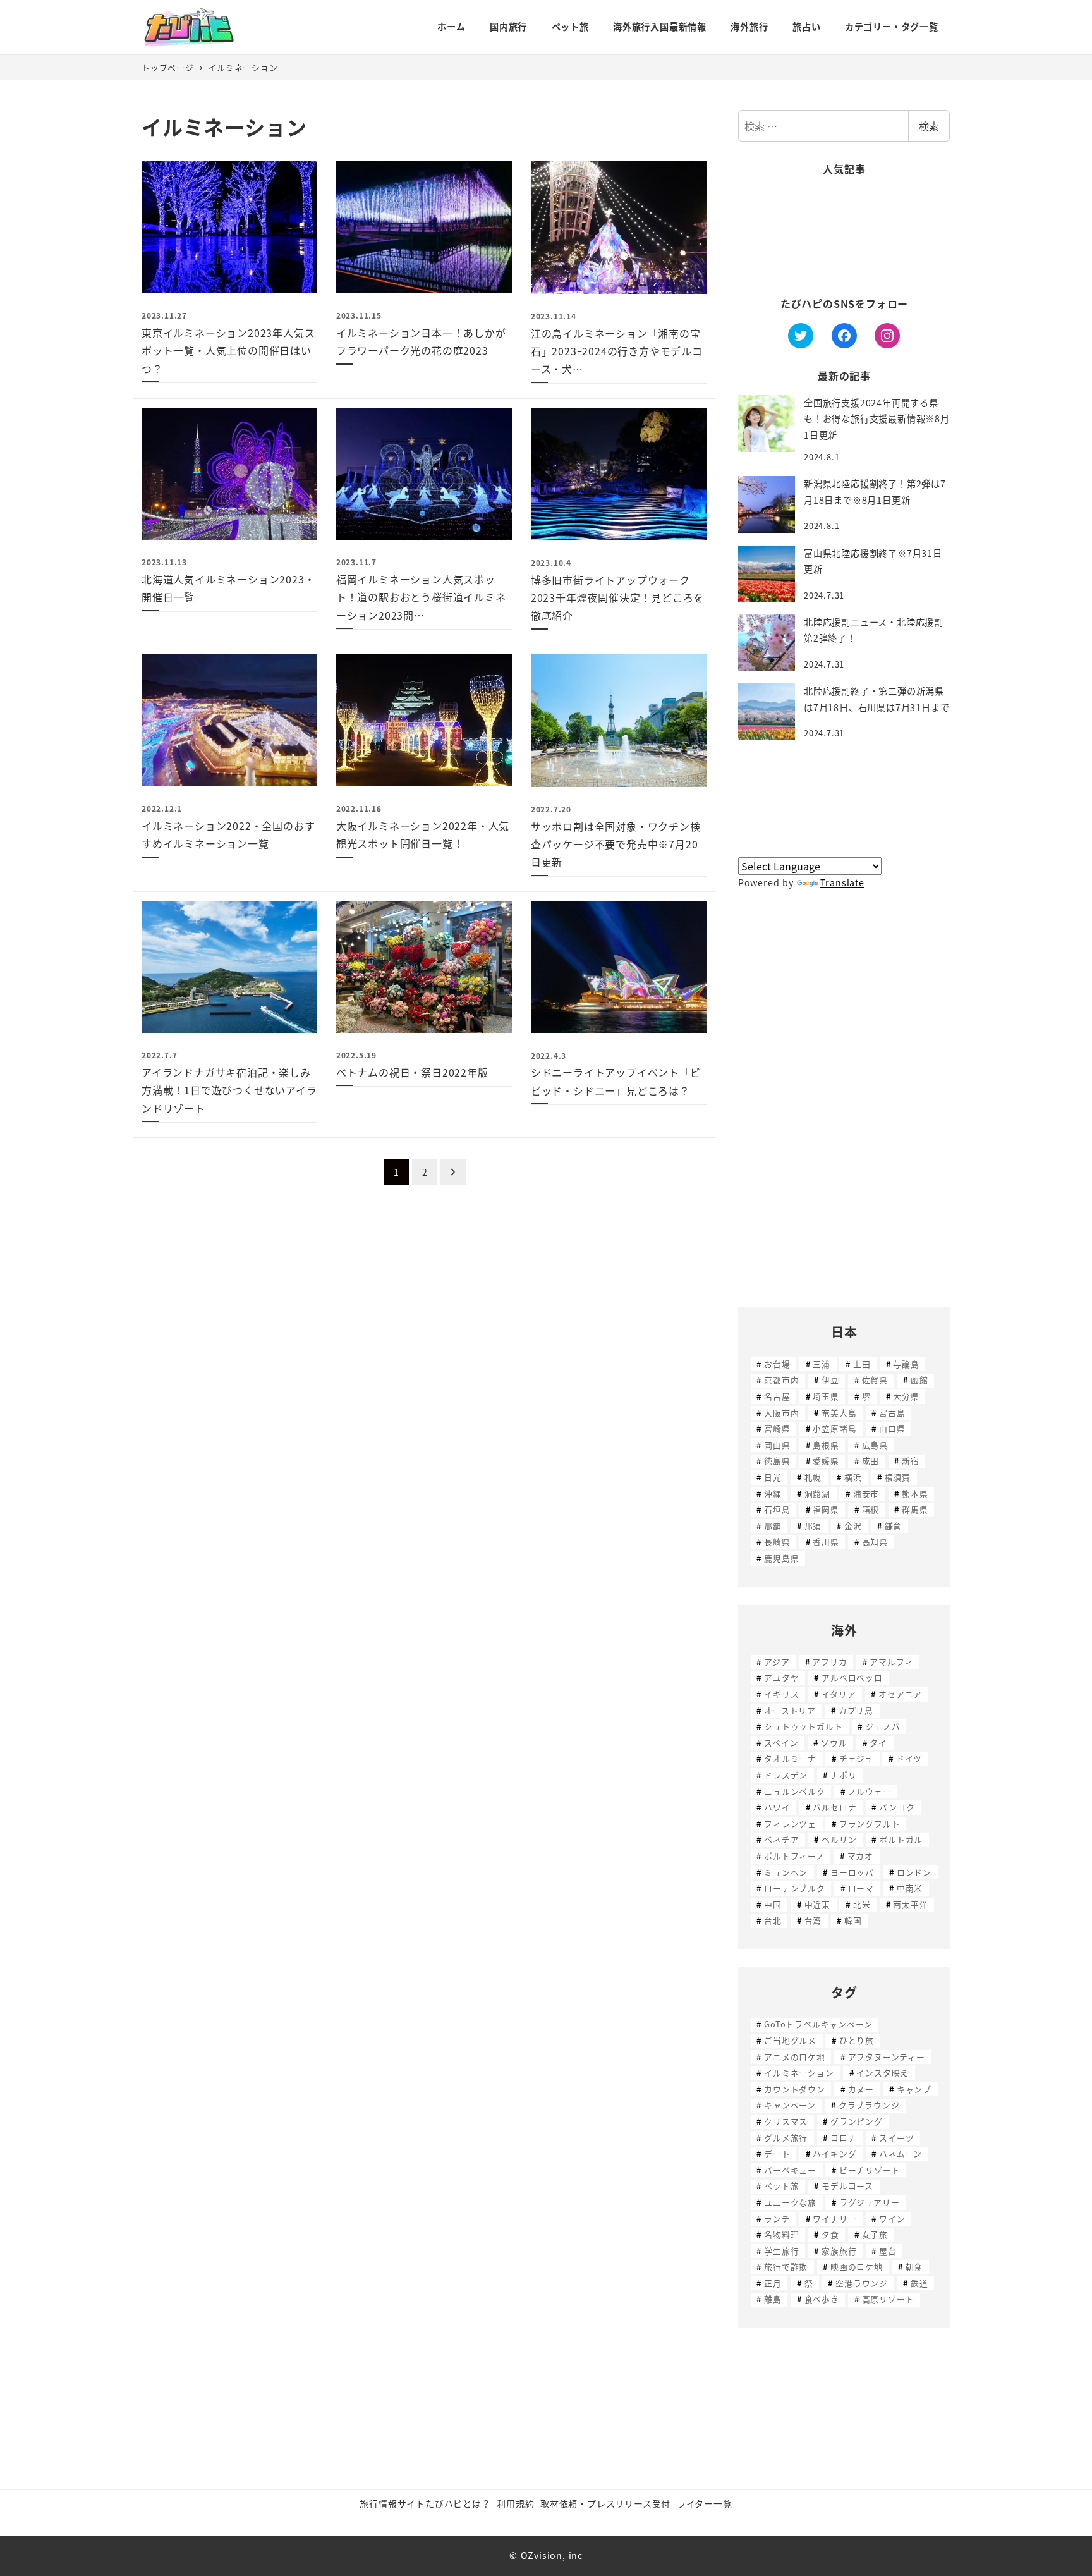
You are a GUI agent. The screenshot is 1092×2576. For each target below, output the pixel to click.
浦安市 (866, 1493)
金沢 (853, 1526)
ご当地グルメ (790, 2040)
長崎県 (777, 1541)
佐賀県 (875, 1380)
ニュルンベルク (795, 1791)
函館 (919, 1380)
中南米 (910, 1888)
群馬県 (915, 1509)
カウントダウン (795, 2089)
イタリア (839, 1694)
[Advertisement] (844, 237)
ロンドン (914, 1872)
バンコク (897, 1807)
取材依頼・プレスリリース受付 (605, 2503)
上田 (862, 1364)
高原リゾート (888, 2299)
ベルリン (839, 1839)
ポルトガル (901, 1839)
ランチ (777, 2219)
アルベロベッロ (852, 1677)
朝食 (914, 2267)
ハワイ (777, 1807)
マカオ (860, 1856)
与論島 (906, 1364)
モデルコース (847, 2186)
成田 (871, 1461)
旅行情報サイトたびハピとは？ (425, 2503)
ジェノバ (883, 1726)
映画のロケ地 (857, 2267)
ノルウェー (870, 1791)
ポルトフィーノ (794, 1856)
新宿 (911, 1461)
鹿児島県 (781, 1558)
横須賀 (898, 1477)
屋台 (888, 2251)
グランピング (857, 2121)
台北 (773, 1920)
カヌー (861, 2089)
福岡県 (826, 1509)
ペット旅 (781, 2186)
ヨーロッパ (852, 1872)
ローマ (861, 1888)
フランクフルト (870, 1823)
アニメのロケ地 (795, 2057)
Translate (842, 882)
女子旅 (875, 2234)
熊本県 (915, 1493)
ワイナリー (834, 2219)
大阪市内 (781, 1413)
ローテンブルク (795, 1888)
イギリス (781, 1694)
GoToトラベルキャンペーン (818, 2024)
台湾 (813, 1920)
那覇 (773, 1526)
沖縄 (773, 1493)
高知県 (875, 1541)
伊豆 (830, 1380)
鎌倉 (894, 1526)
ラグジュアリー (870, 2202)
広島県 (875, 1445)
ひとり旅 (857, 2040)
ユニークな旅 (790, 2202)
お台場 (777, 1364)
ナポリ (843, 1775)
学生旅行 (781, 2251)
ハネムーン (901, 2153)
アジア (777, 1662)
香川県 (826, 1541)
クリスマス (786, 2121)
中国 (773, 1904)
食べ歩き (822, 2299)
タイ (878, 1743)
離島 (773, 2299)
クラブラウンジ (869, 2105)
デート (777, 2153)
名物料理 (781, 2234)
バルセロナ (834, 1807)
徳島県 (777, 1461)
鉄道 (919, 2283)
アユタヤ (781, 1677)
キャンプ (914, 2089)
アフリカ (829, 1662)
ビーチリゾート (870, 2170)
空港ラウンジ (862, 2283)
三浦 (822, 1364)
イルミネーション (799, 2072)
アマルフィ (891, 1662)
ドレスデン (786, 1775)
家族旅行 (839, 2251)
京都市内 (781, 1380)
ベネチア (781, 1839)
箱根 (871, 1509)
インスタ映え (883, 2072)
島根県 (826, 1445)
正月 (773, 2283)
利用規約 (515, 2503)
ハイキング (834, 2153)
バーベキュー (790, 2170)
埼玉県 (826, 1396)
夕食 (830, 2234)
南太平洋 (910, 1904)
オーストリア (790, 1710)
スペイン (781, 1743)
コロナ (843, 2138)
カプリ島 (856, 1710)
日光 (773, 1477)
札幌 (813, 1477)
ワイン (892, 2219)
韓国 (853, 1920)
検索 (929, 126)
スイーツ (896, 2138)
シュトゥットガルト (803, 1726)
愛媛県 (826, 1461)
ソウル (834, 1743)
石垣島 (777, 1509)
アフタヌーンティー (887, 2057)
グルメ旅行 (786, 2138)
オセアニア (900, 1694)
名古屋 (777, 1396)
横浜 (853, 1477)
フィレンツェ (790, 1823)
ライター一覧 (705, 2503)
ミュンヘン (786, 1872)
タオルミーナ (790, 1758)
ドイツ (909, 1758)
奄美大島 (839, 1413)
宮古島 (892, 1413)
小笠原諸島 (834, 1428)
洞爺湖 (817, 1493)
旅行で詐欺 (786, 2267)
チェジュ (856, 1758)
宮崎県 (777, 1428)
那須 (813, 1526)
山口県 (892, 1428)
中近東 (817, 1904)
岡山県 (777, 1445)
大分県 (906, 1396)
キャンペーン (790, 2105)
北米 (862, 1904)
